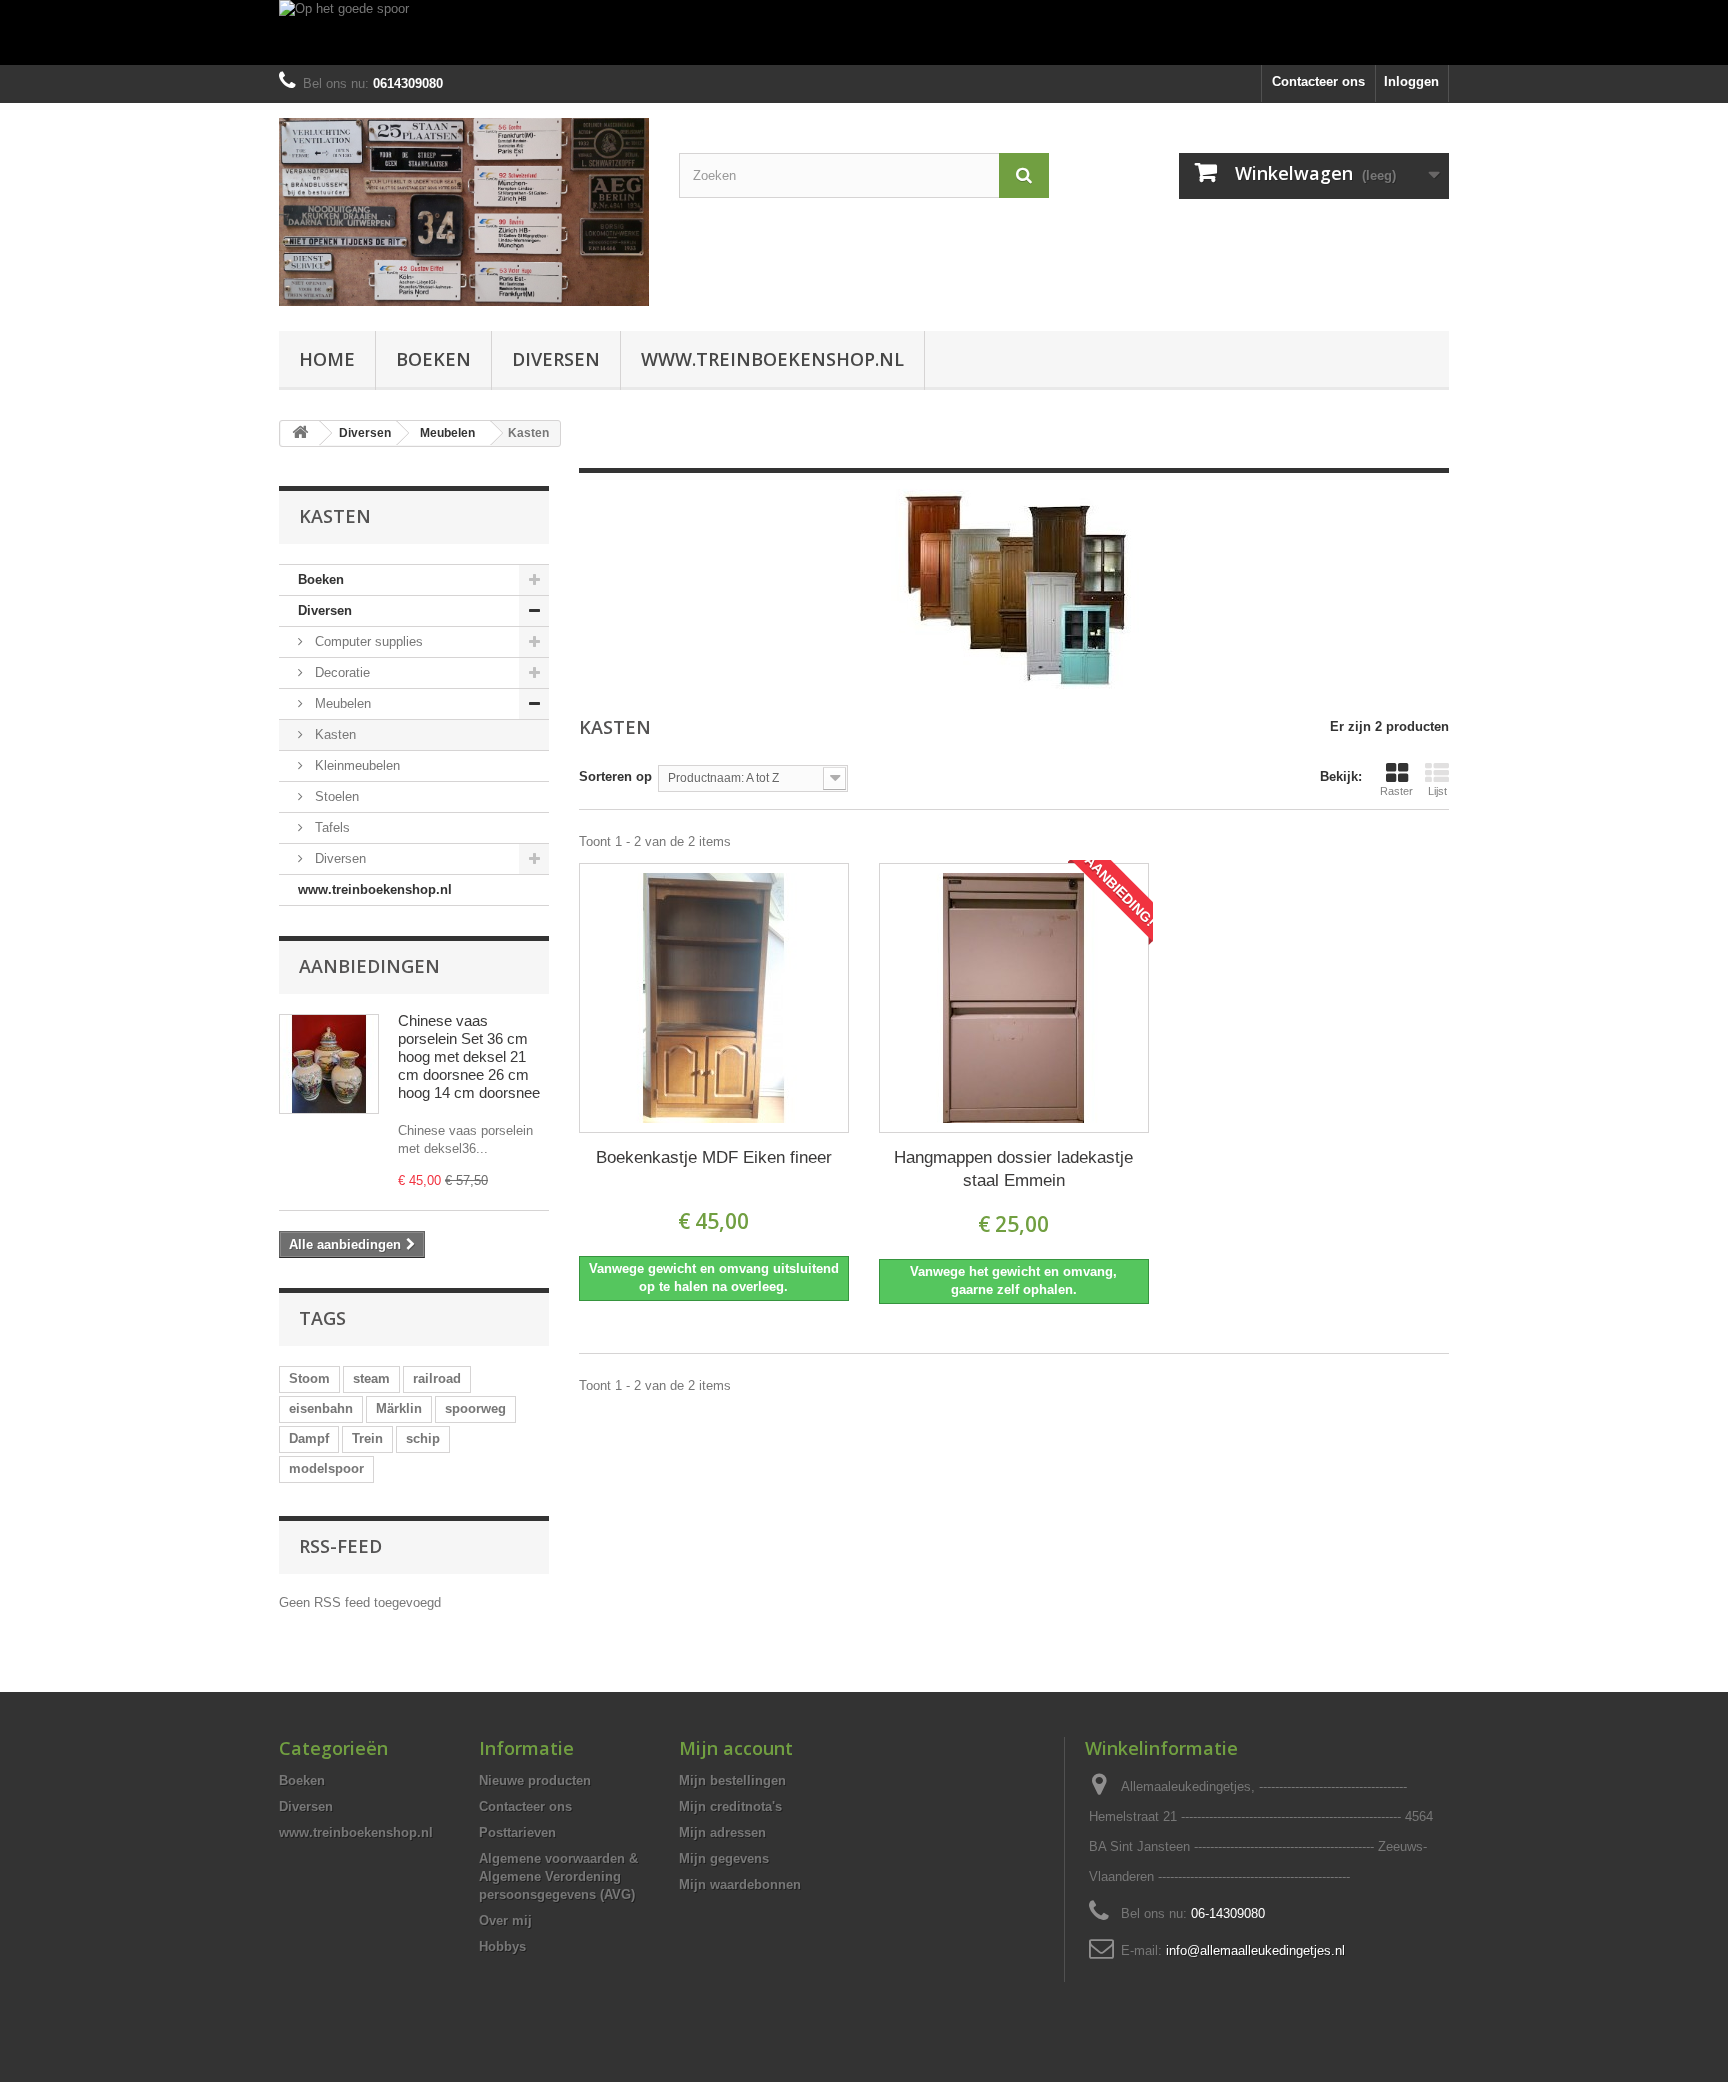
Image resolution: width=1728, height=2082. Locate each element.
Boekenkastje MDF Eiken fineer (714, 1157)
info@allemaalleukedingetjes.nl (1255, 1950)
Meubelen (341, 703)
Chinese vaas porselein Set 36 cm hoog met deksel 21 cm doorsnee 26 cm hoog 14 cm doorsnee (469, 1056)
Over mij (505, 1920)
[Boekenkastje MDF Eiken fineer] (714, 998)
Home (327, 359)
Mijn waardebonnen (740, 1884)
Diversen (556, 359)
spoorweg (475, 1408)
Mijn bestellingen (732, 1780)
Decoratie (340, 672)
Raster (1396, 791)
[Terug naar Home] (300, 433)
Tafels (330, 827)
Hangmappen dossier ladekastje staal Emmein (1013, 1169)
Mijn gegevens (724, 1858)
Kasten (333, 734)
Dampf (309, 1438)
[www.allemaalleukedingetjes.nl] (464, 212)
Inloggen (1411, 81)
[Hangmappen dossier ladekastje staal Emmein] (1014, 998)
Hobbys (502, 1946)
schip (423, 1438)
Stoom (309, 1378)
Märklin (399, 1408)
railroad (437, 1378)
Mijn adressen (722, 1832)
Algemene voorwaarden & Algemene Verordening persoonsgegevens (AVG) (558, 1876)
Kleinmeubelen (355, 765)
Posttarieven (517, 1832)
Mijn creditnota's (730, 1806)
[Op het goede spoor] (864, 32)
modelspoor (326, 1468)
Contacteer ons (1318, 81)
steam (371, 1378)
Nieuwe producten (535, 1780)
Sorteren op (615, 776)
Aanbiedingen (369, 966)
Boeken (433, 359)
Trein (367, 1438)
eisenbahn (321, 1408)
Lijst (1437, 791)
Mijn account (736, 1748)
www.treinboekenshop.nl (772, 359)
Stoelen (335, 796)
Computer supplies (367, 641)
